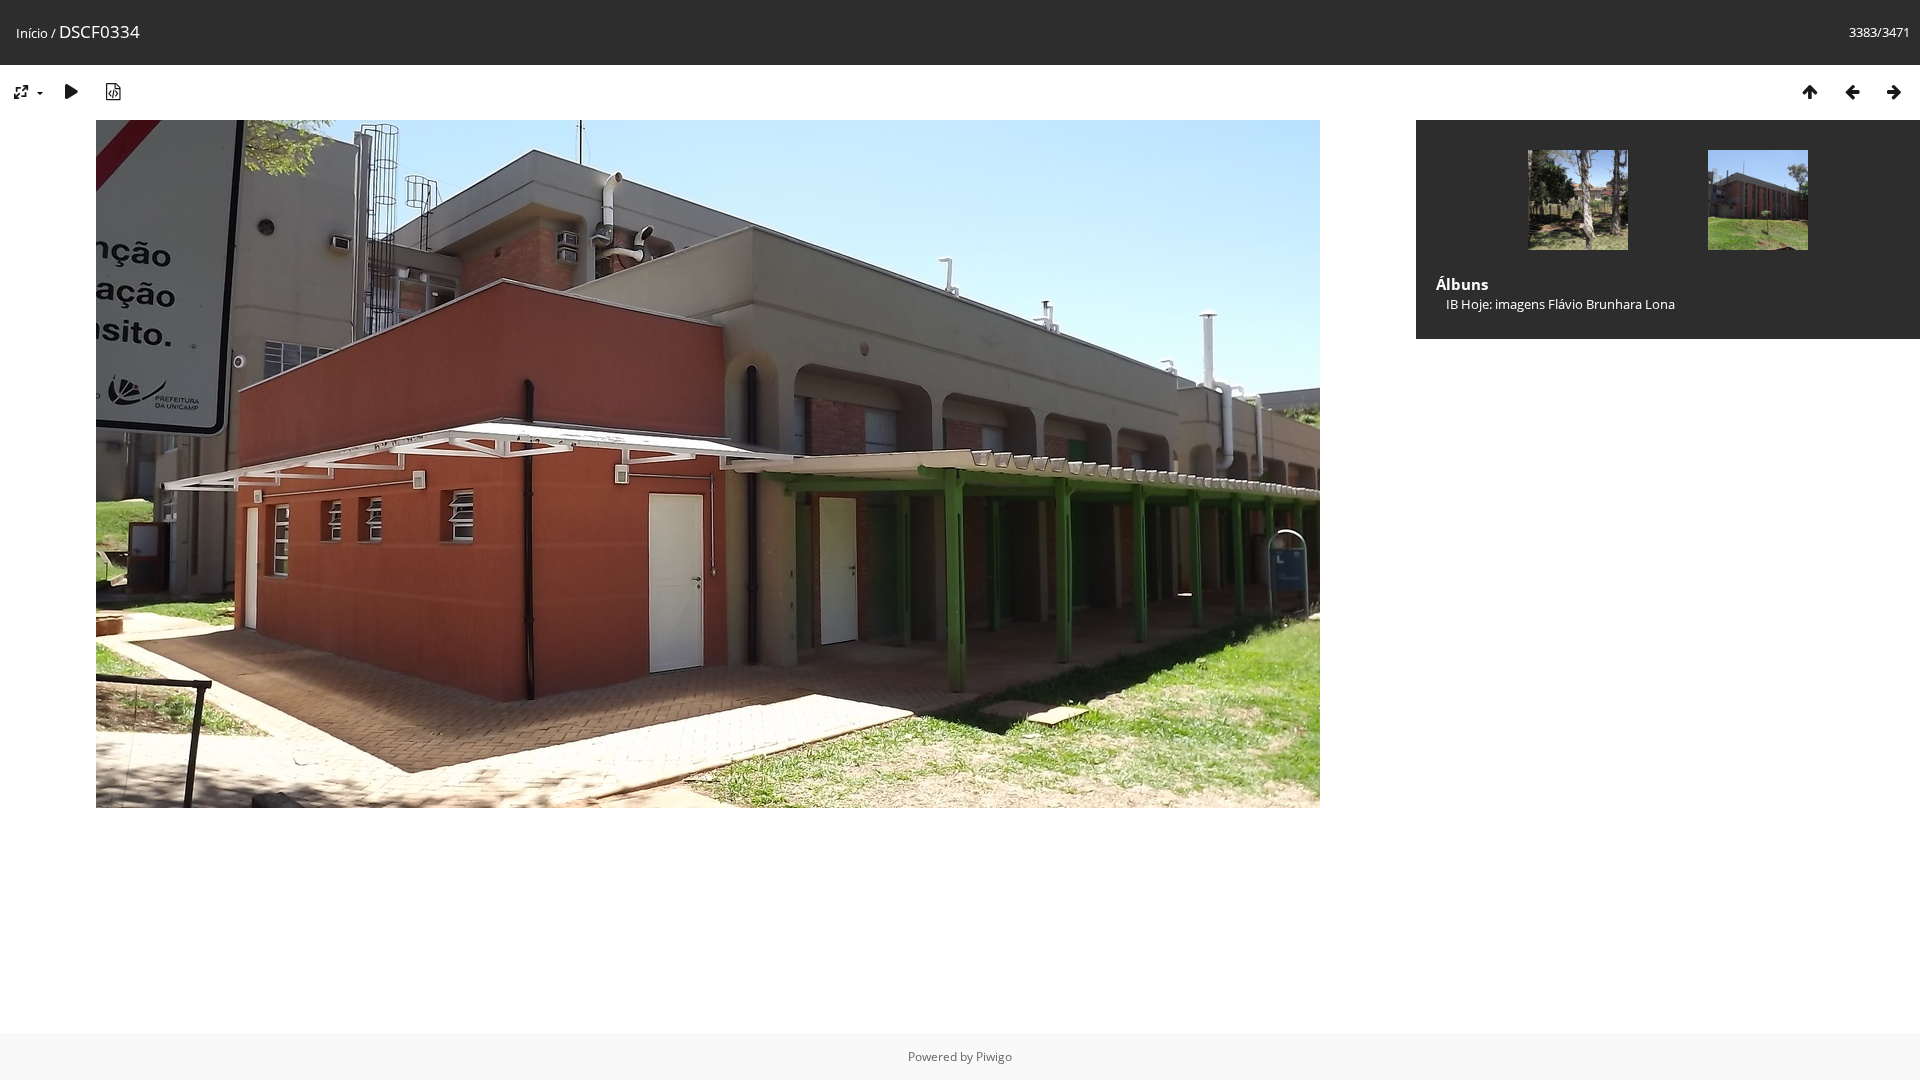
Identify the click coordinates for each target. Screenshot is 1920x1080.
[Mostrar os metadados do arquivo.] (113, 91)
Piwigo (994, 1056)
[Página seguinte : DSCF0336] (1894, 91)
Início (32, 33)
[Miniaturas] (1810, 91)
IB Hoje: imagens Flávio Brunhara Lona (1560, 304)
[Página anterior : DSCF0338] (1852, 91)
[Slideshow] (71, 91)
